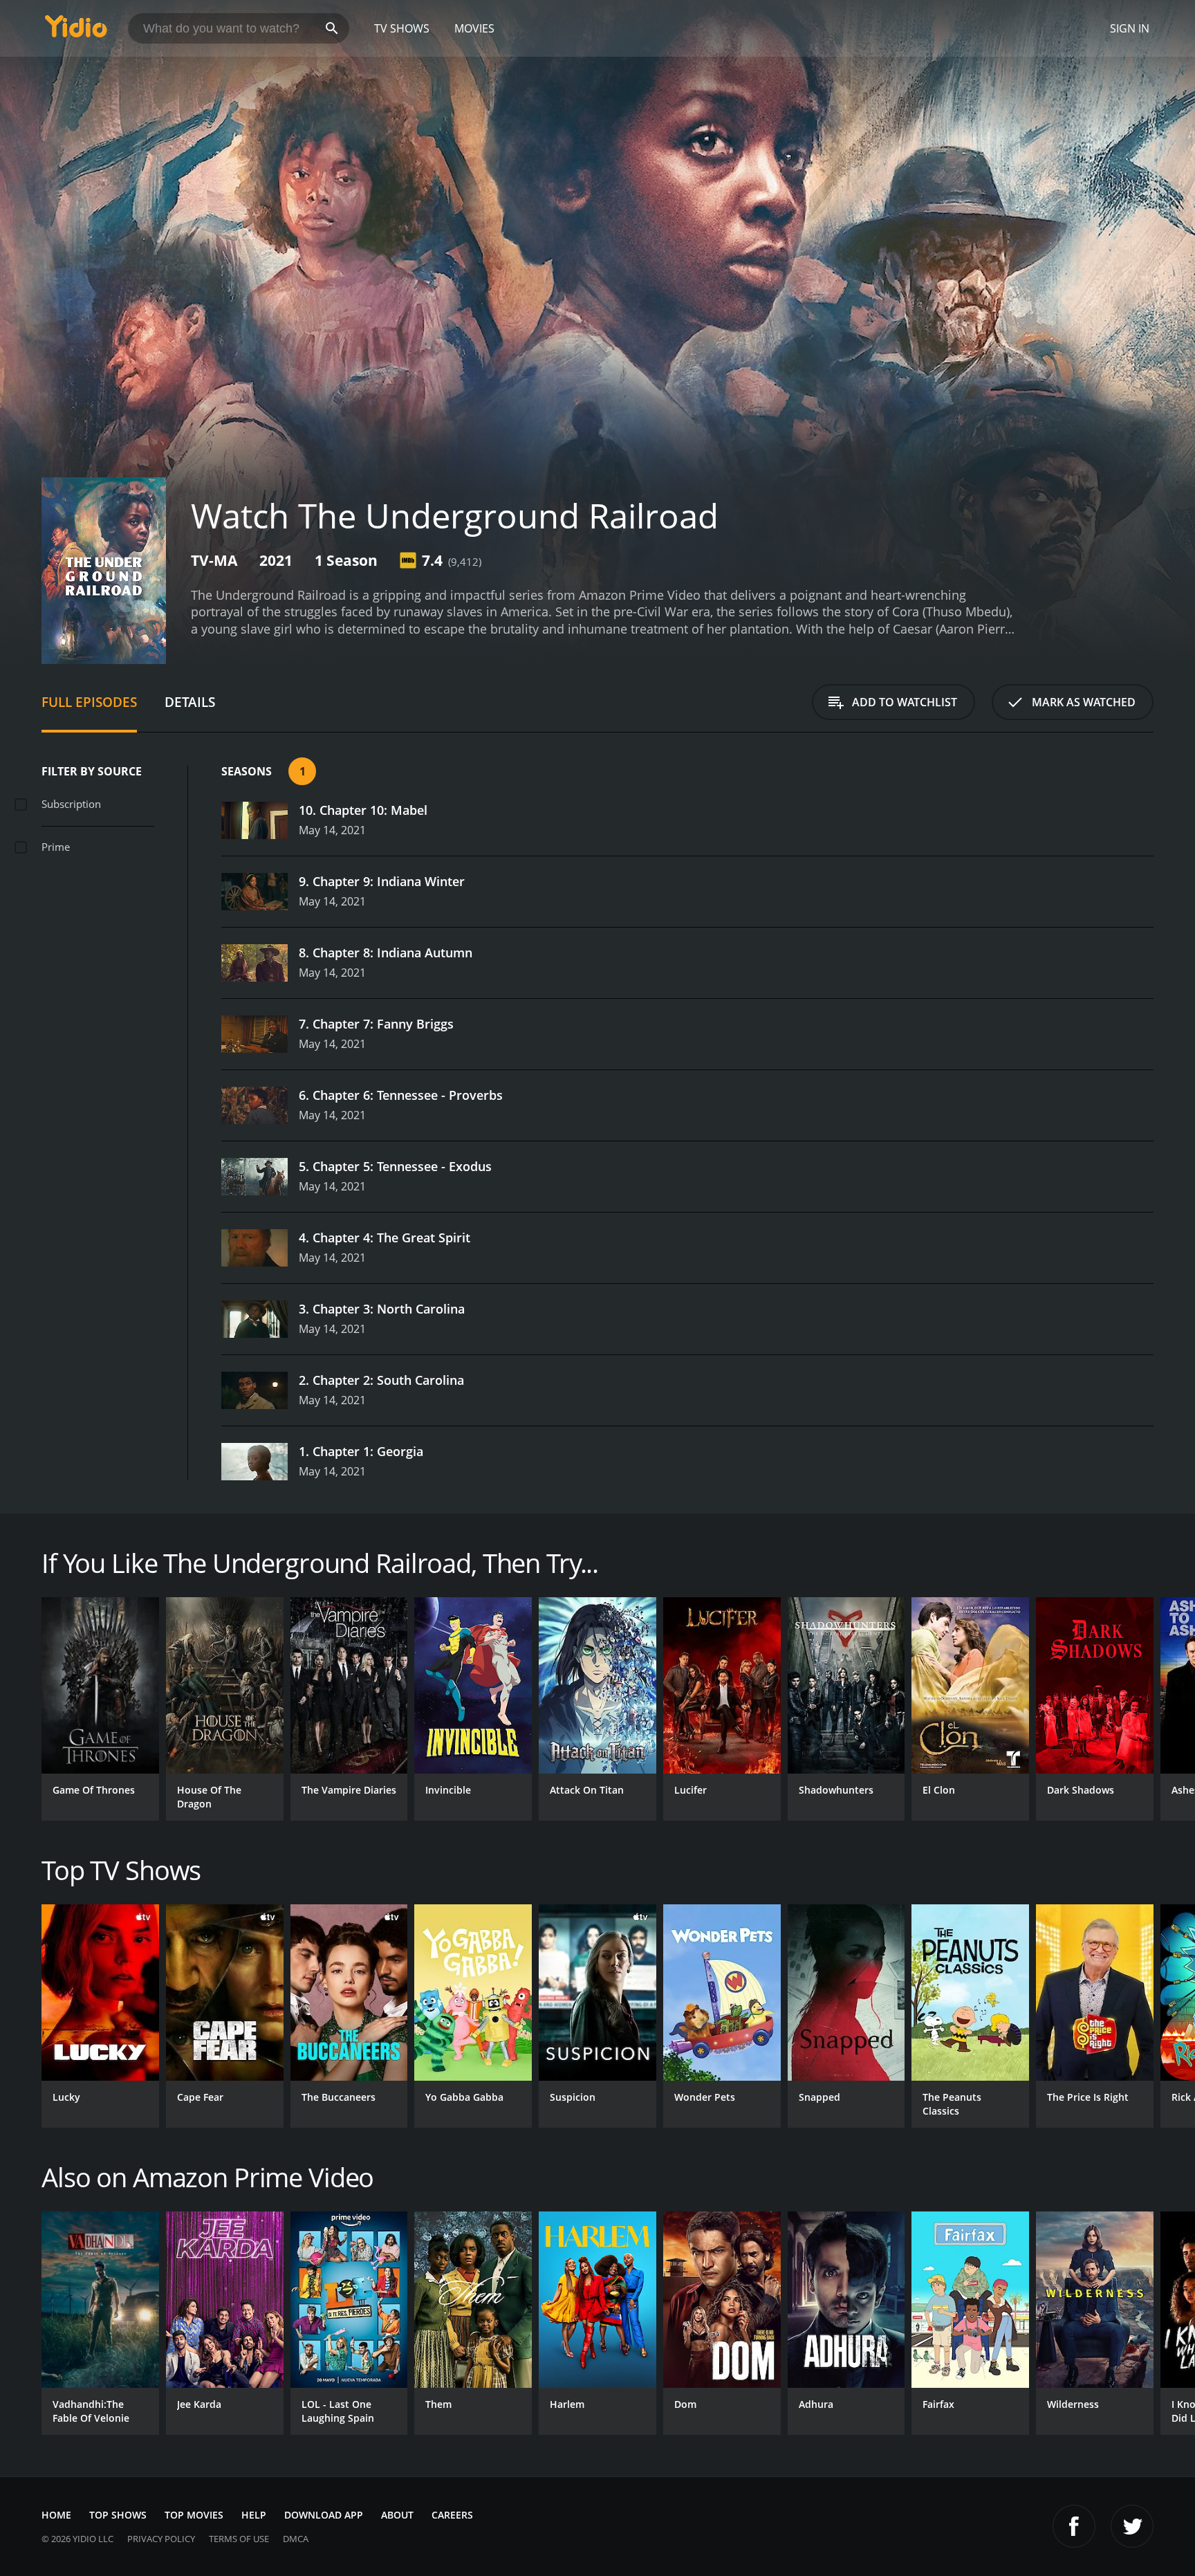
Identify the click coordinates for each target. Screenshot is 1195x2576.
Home (56, 2515)
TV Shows (402, 28)
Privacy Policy (161, 2539)
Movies (474, 28)
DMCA (296, 2539)
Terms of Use (239, 2539)
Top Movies (194, 2515)
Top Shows (118, 2515)
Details (190, 702)
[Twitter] (1132, 2526)
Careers (452, 2515)
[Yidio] (76, 31)
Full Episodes (89, 702)
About (397, 2515)
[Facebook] (1074, 2526)
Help (254, 2515)
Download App (324, 2515)
